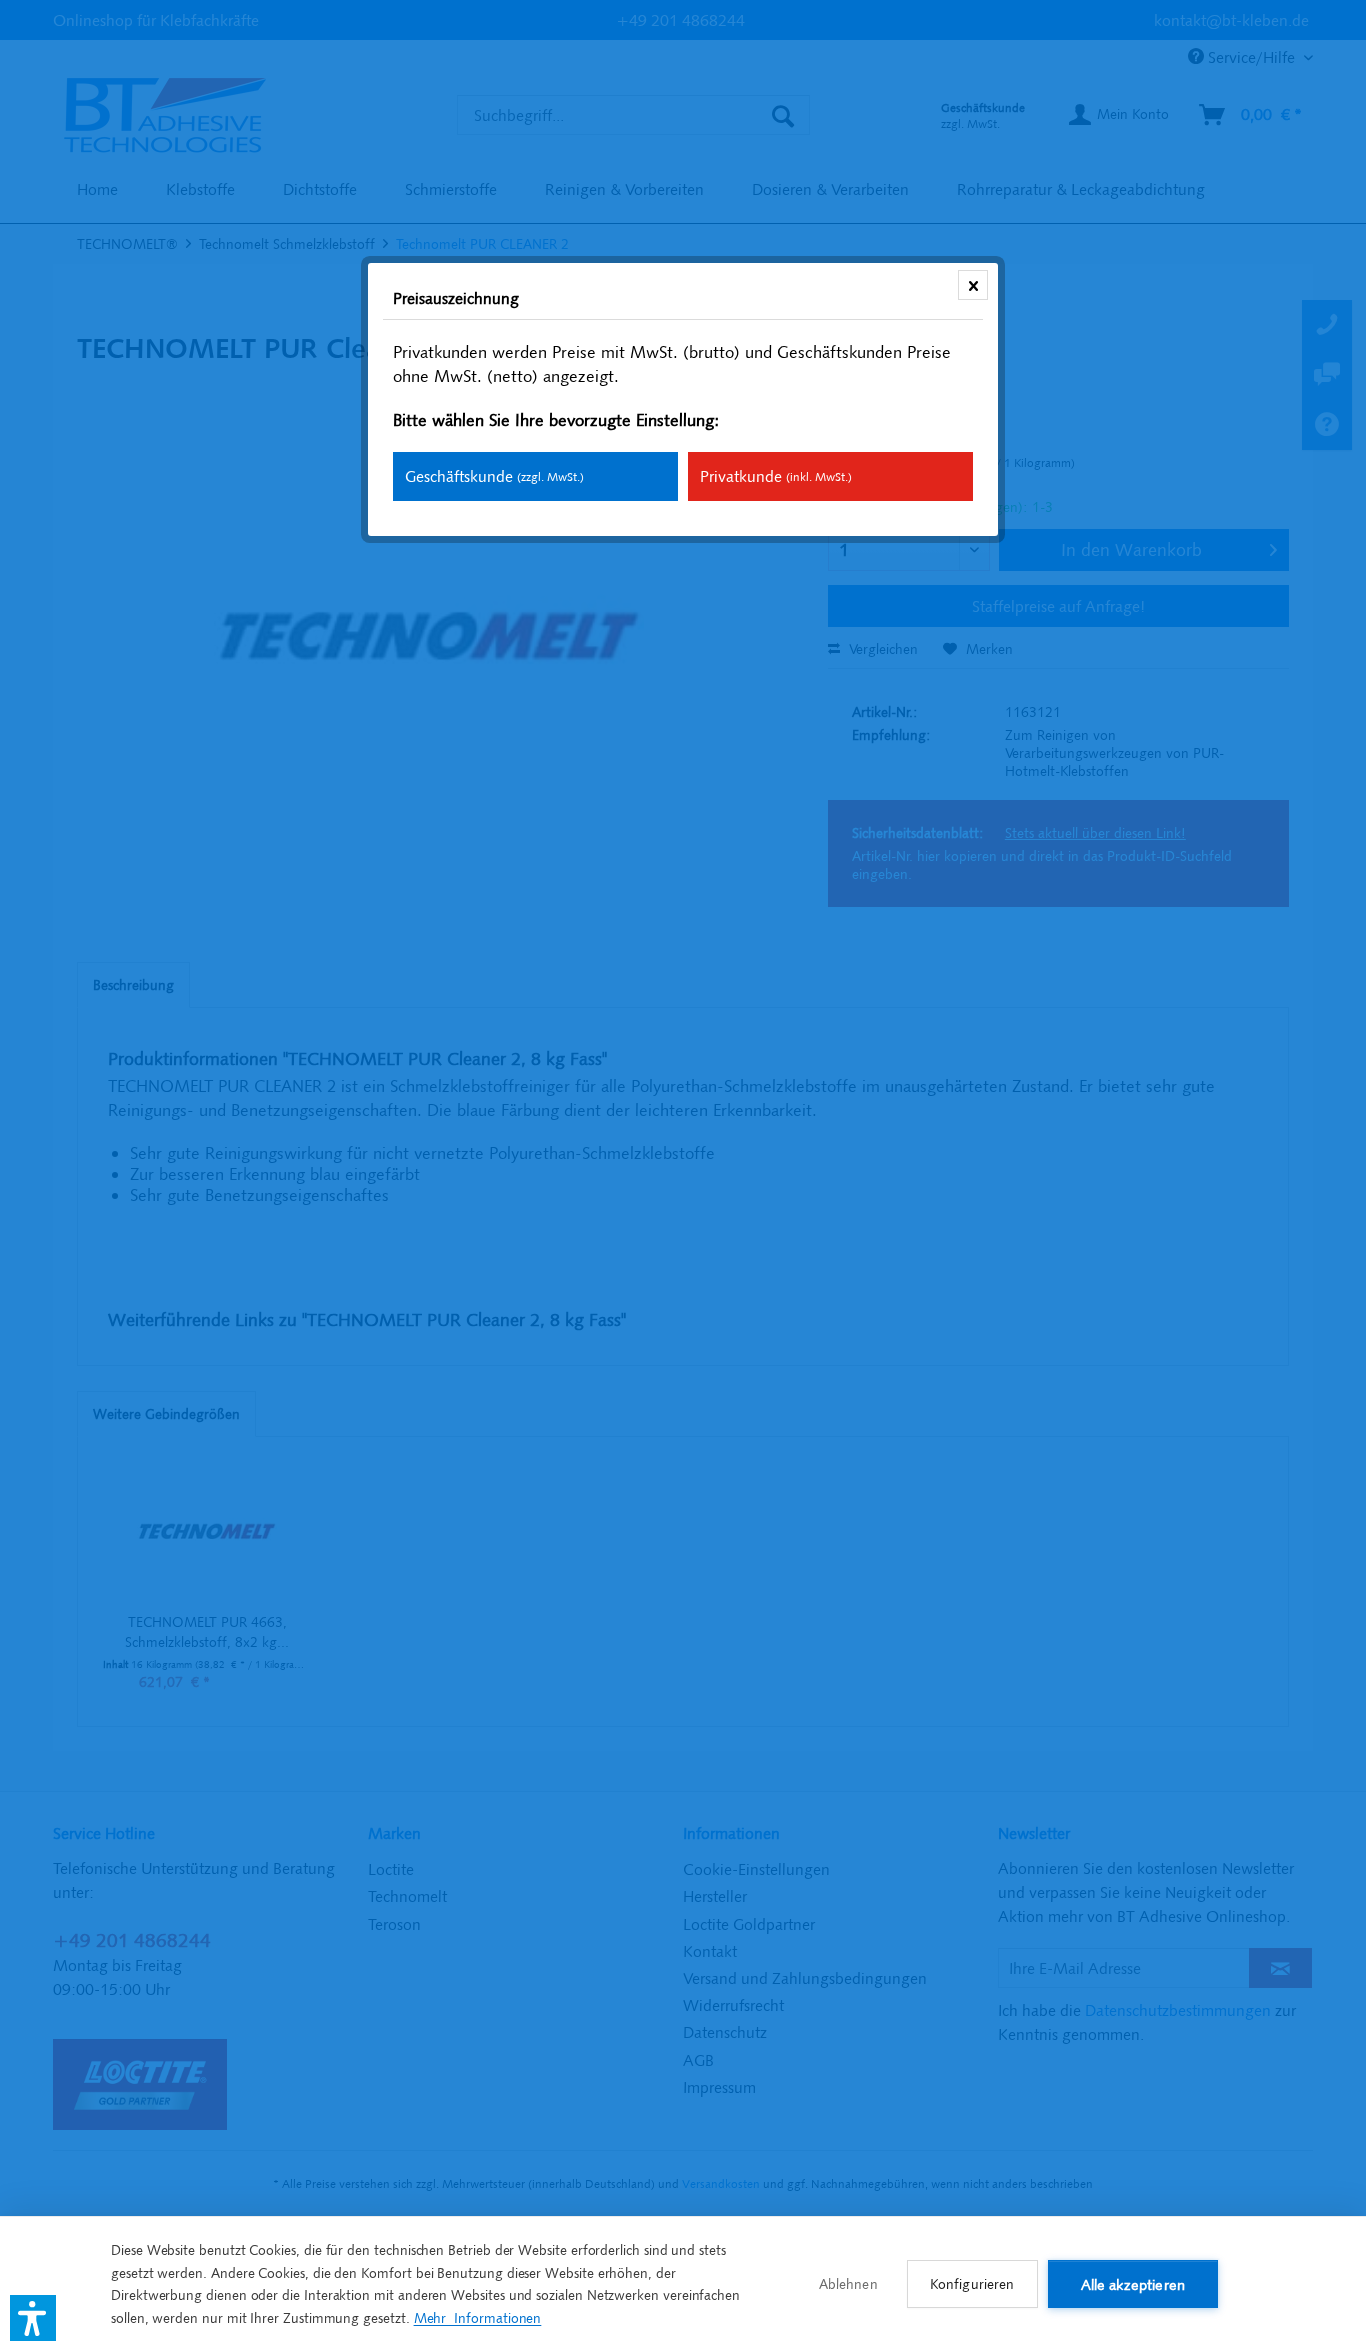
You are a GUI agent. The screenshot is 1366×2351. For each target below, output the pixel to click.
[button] (33, 2318)
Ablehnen (848, 2284)
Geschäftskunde (494, 476)
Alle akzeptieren (1133, 2284)
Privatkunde (776, 476)
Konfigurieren (972, 2284)
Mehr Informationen (478, 2318)
